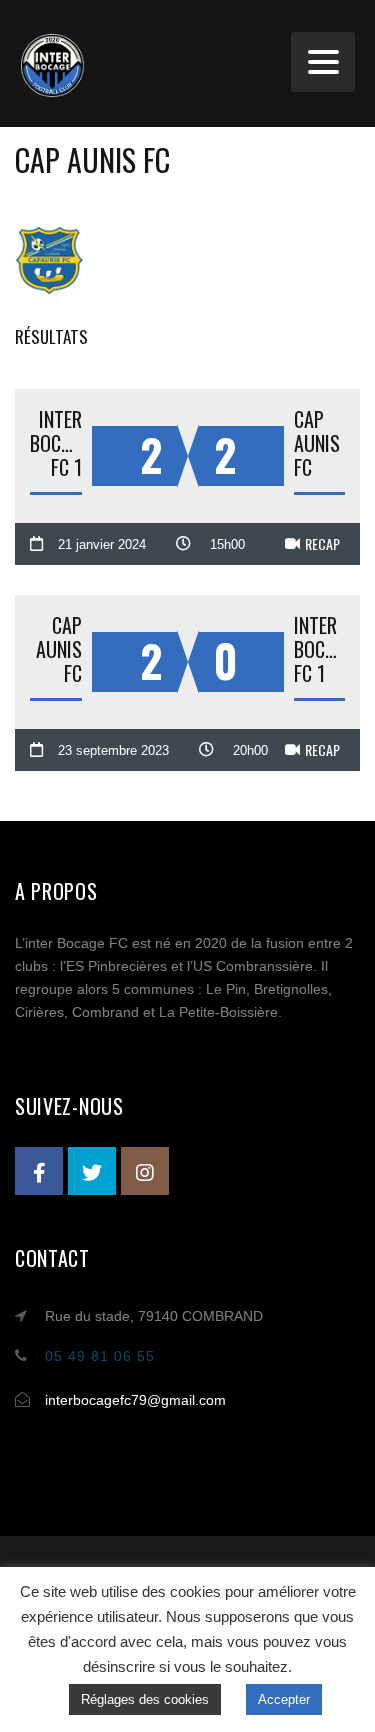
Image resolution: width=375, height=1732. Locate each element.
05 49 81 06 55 (100, 1356)
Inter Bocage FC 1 (56, 443)
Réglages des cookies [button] (145, 1699)
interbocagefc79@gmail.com (135, 1400)
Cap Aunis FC (317, 443)
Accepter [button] (284, 1699)
